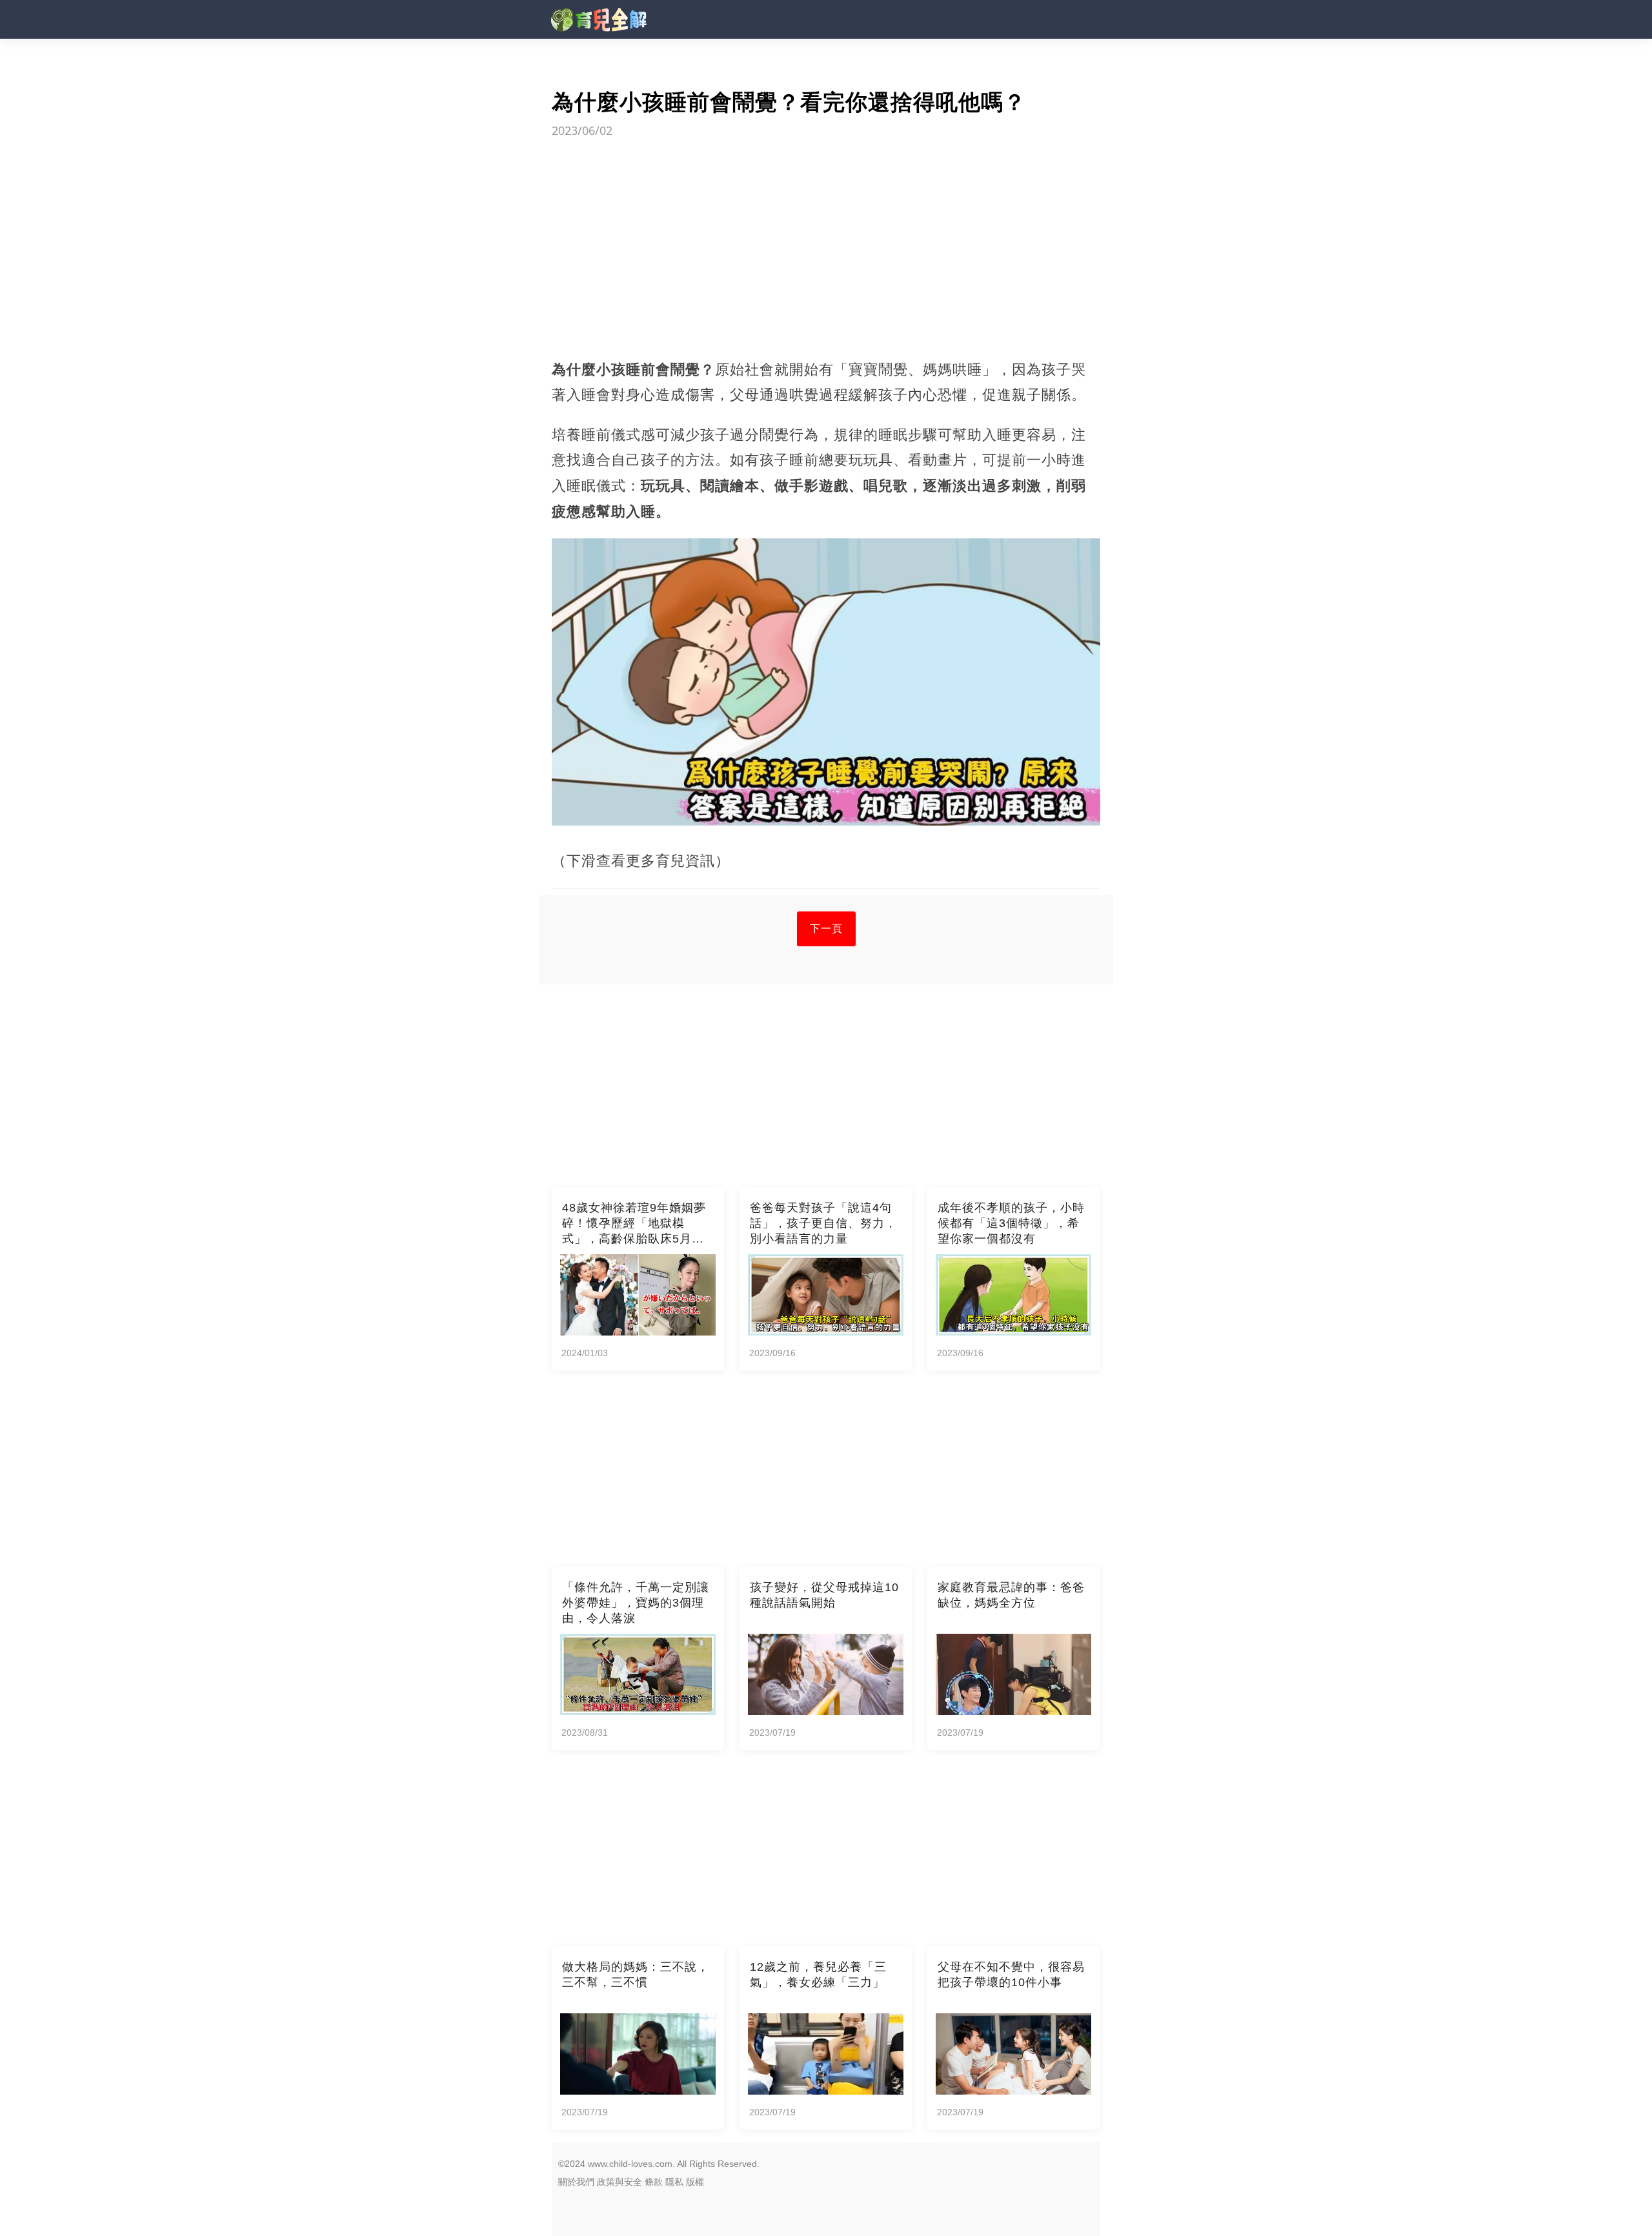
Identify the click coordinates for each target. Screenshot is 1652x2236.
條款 (654, 2182)
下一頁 (826, 929)
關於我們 (576, 2182)
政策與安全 (619, 2182)
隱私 (674, 2182)
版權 (695, 2182)
